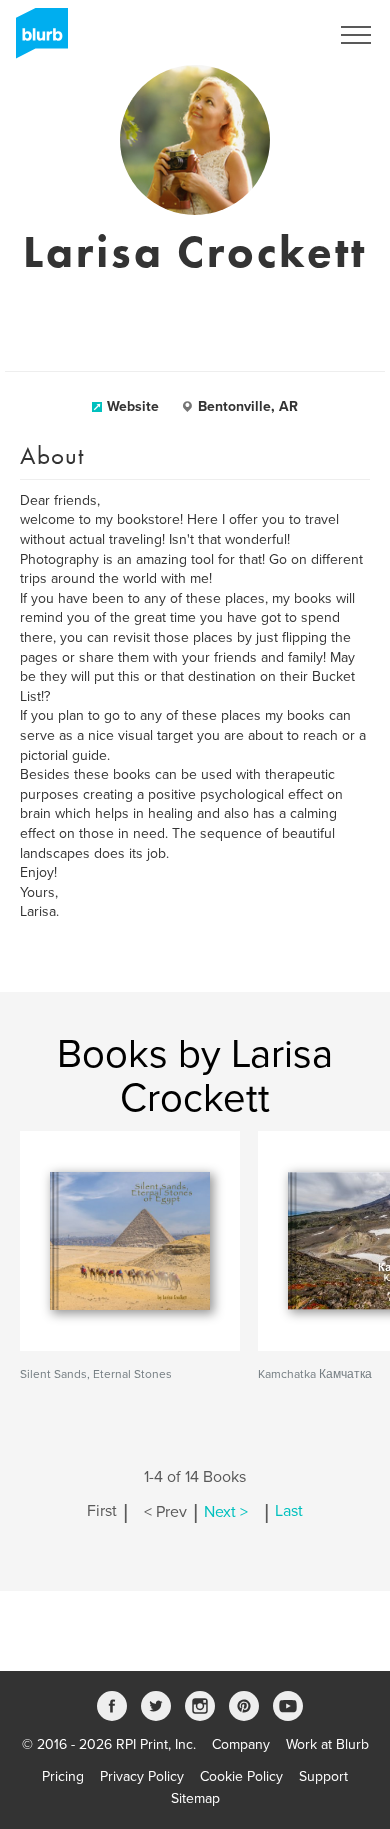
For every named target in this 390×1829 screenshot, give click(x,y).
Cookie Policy (241, 1776)
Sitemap (195, 1798)
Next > (226, 1512)
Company (241, 1744)
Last (289, 1512)
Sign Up (278, 35)
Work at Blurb (327, 1744)
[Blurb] (36, 40)
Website (133, 406)
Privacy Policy (142, 1776)
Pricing (63, 1776)
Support (323, 1776)
